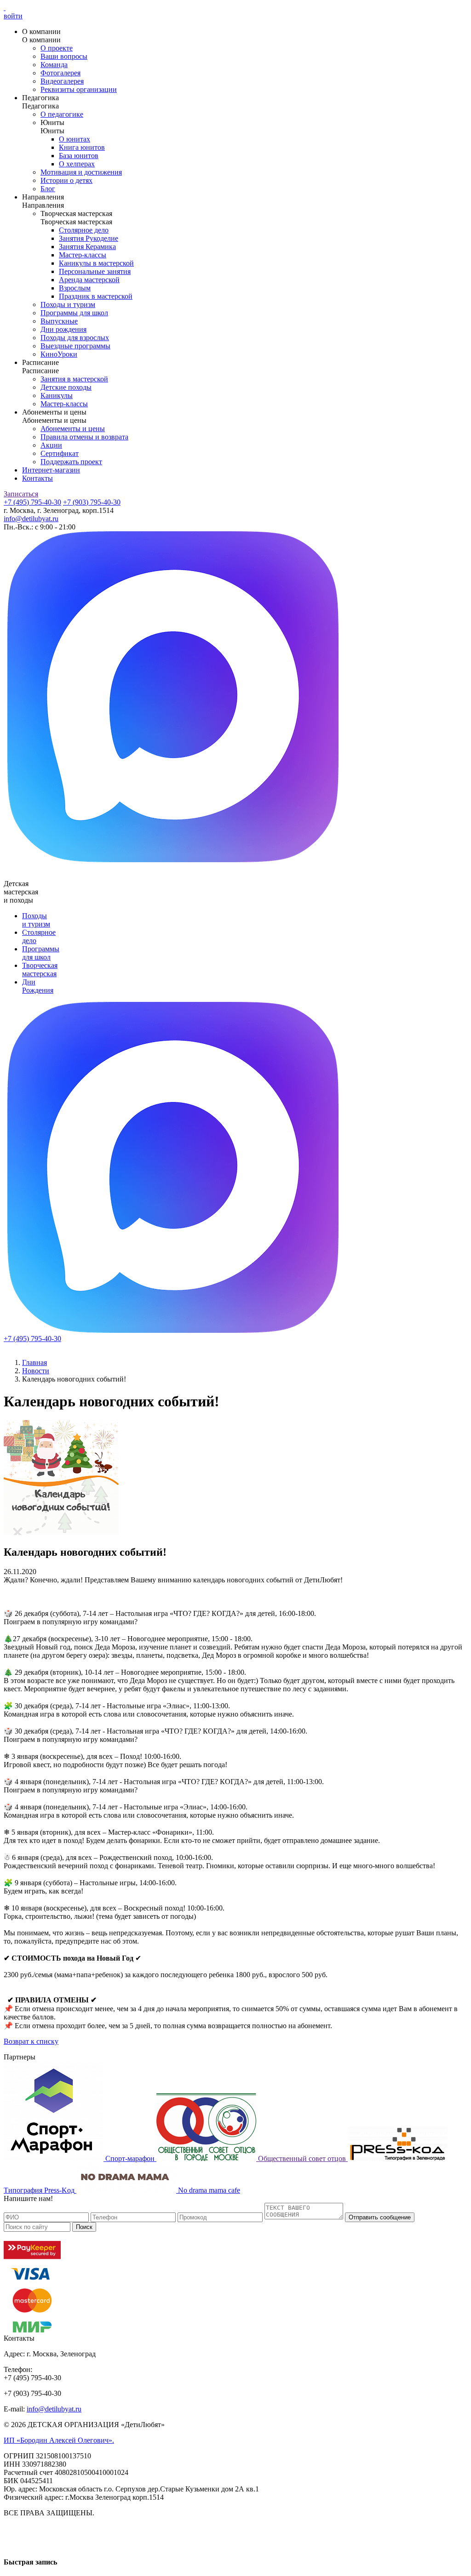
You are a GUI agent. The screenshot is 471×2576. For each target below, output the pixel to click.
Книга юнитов (82, 147)
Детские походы (66, 387)
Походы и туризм (68, 304)
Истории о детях (66, 180)
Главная (34, 1362)
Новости (36, 1371)
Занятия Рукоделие (89, 238)
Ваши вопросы (64, 56)
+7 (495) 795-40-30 (32, 502)
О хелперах (77, 164)
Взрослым (75, 288)
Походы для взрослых (75, 338)
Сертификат (60, 453)
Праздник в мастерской (96, 296)
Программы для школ (74, 313)
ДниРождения (38, 986)
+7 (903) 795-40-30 (92, 502)
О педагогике (62, 114)
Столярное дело (84, 230)
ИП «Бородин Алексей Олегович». (59, 2440)
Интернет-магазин (51, 470)
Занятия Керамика (87, 247)
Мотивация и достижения (81, 172)
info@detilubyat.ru (31, 519)
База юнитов (79, 156)
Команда (54, 65)
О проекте (57, 48)
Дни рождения (63, 329)
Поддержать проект (71, 462)
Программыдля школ (41, 953)
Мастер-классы (83, 255)
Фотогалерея (60, 73)
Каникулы (57, 395)
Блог (48, 189)
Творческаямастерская (40, 970)
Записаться (21, 494)
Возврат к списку (31, 2041)
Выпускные (59, 321)
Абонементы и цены (73, 429)
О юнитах (75, 139)
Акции (51, 445)
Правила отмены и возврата (84, 437)
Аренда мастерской (89, 280)
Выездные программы (75, 346)
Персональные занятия (95, 271)
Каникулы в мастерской (96, 263)
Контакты (37, 478)
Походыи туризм (36, 920)
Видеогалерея (62, 81)
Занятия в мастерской (74, 379)
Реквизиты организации (79, 89)
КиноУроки (59, 354)
